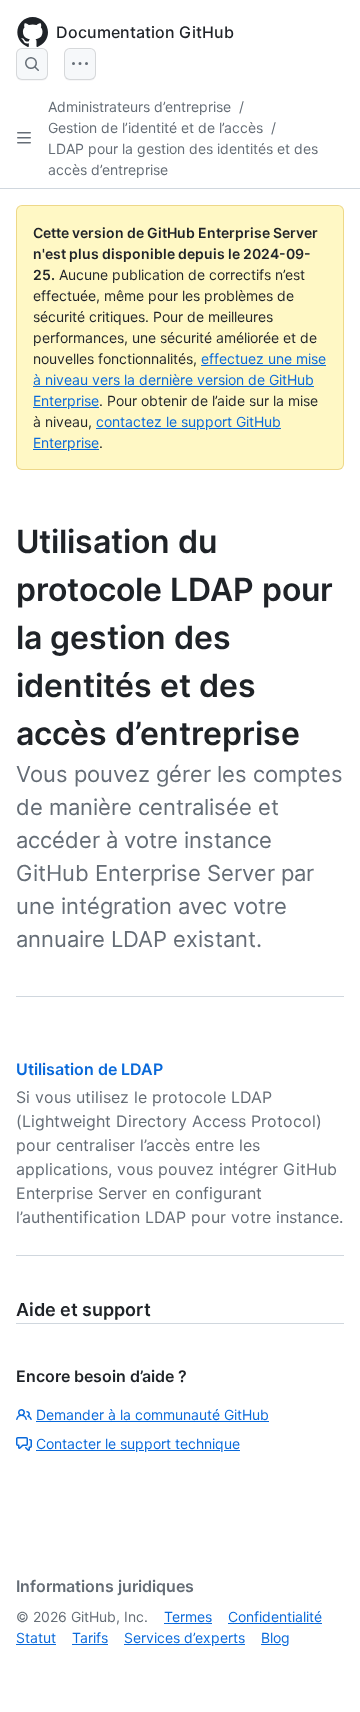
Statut (36, 1637)
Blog (275, 1637)
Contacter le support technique (138, 1443)
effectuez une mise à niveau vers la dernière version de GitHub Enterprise (179, 379)
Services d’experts (184, 1637)
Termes (188, 1616)
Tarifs (90, 1637)
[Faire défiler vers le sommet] (316, 1668)
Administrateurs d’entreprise (139, 106)
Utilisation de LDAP (89, 1069)
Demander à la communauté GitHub (152, 1414)
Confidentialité (275, 1616)
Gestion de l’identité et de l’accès (155, 127)
